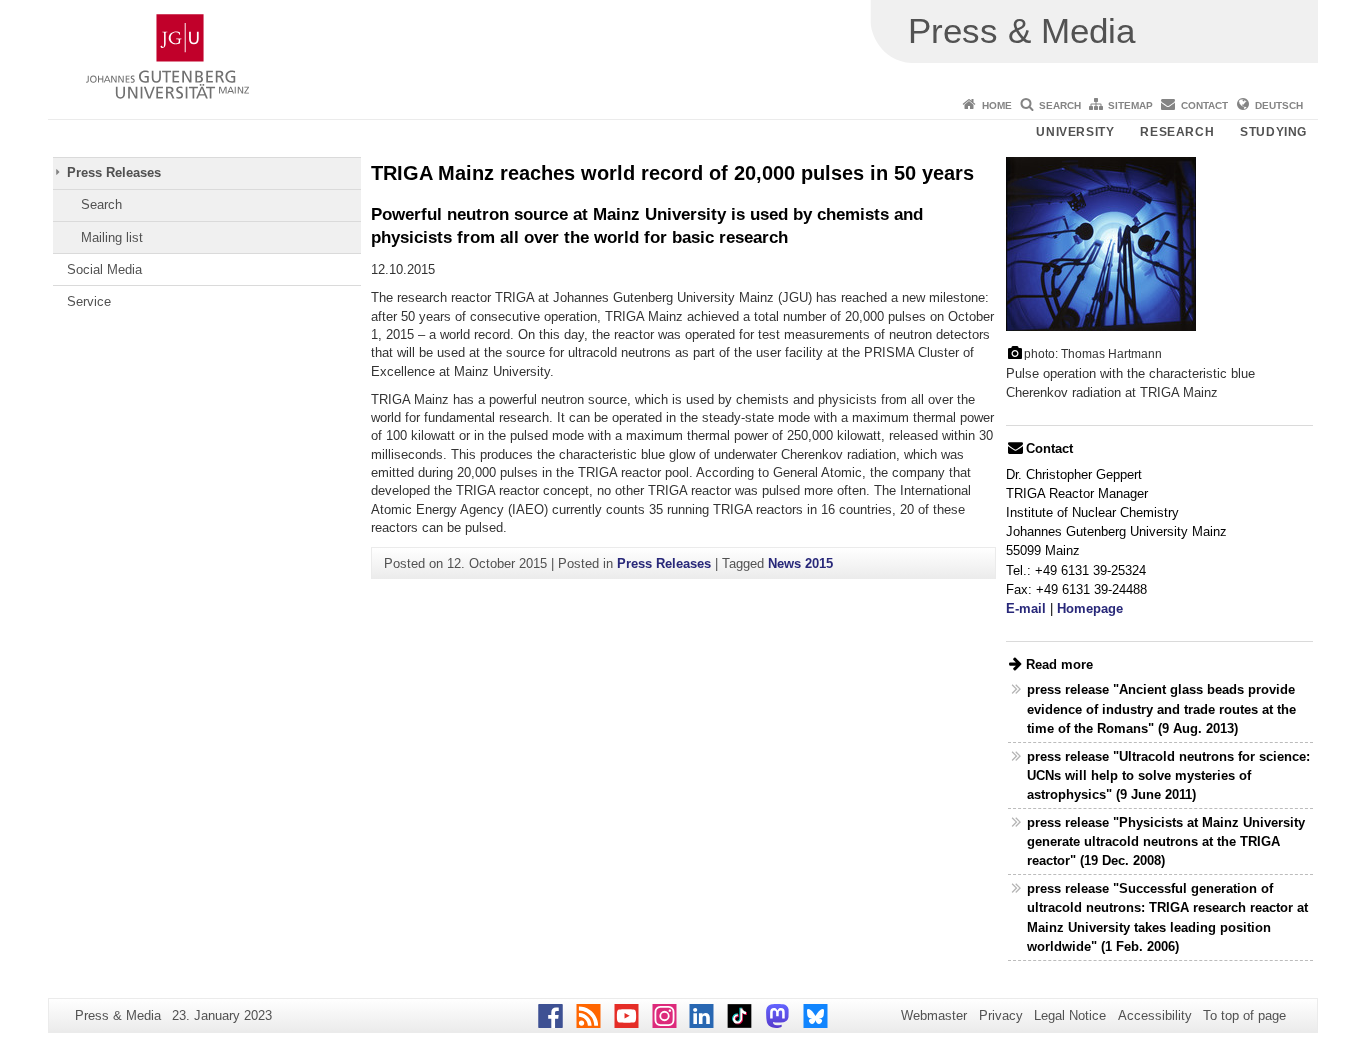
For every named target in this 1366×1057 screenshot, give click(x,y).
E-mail (1026, 608)
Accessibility (1155, 1015)
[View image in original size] (1101, 242)
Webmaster (934, 1015)
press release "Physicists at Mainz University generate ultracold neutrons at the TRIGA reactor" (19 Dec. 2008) (1166, 841)
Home (997, 105)
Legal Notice (1070, 1015)
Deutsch (1279, 105)
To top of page (1244, 1015)
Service (89, 301)
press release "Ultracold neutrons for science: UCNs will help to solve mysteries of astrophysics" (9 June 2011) (1168, 775)
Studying (1273, 132)
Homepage (1090, 608)
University (1075, 132)
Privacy (1001, 1015)
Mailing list (112, 237)
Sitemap (1130, 105)
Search (1060, 105)
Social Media (104, 269)
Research (1177, 132)
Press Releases (114, 172)
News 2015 (800, 563)
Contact (1204, 105)
